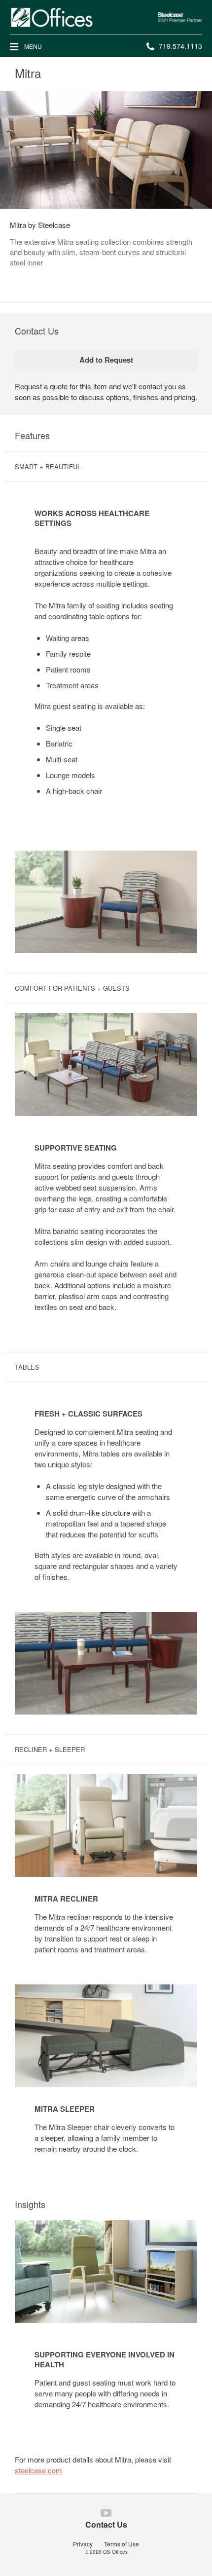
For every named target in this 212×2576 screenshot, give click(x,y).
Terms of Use (122, 2544)
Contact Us (106, 2524)
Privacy (83, 2544)
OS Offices (115, 2552)
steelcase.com (38, 2470)
